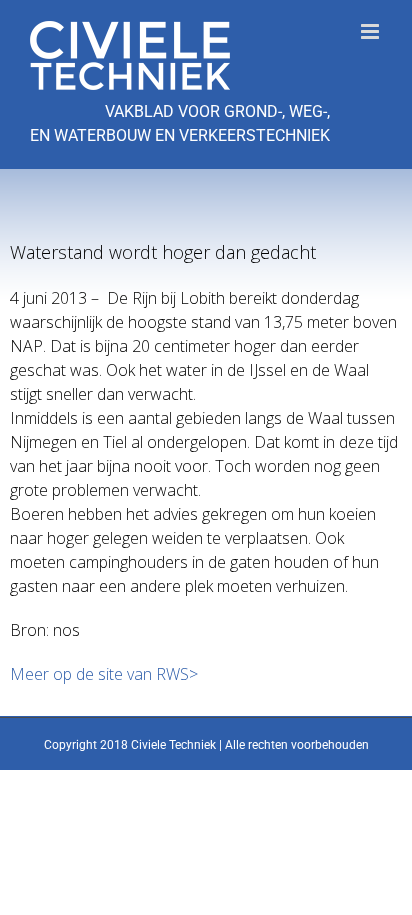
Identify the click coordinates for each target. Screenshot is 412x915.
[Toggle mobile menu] (371, 31)
